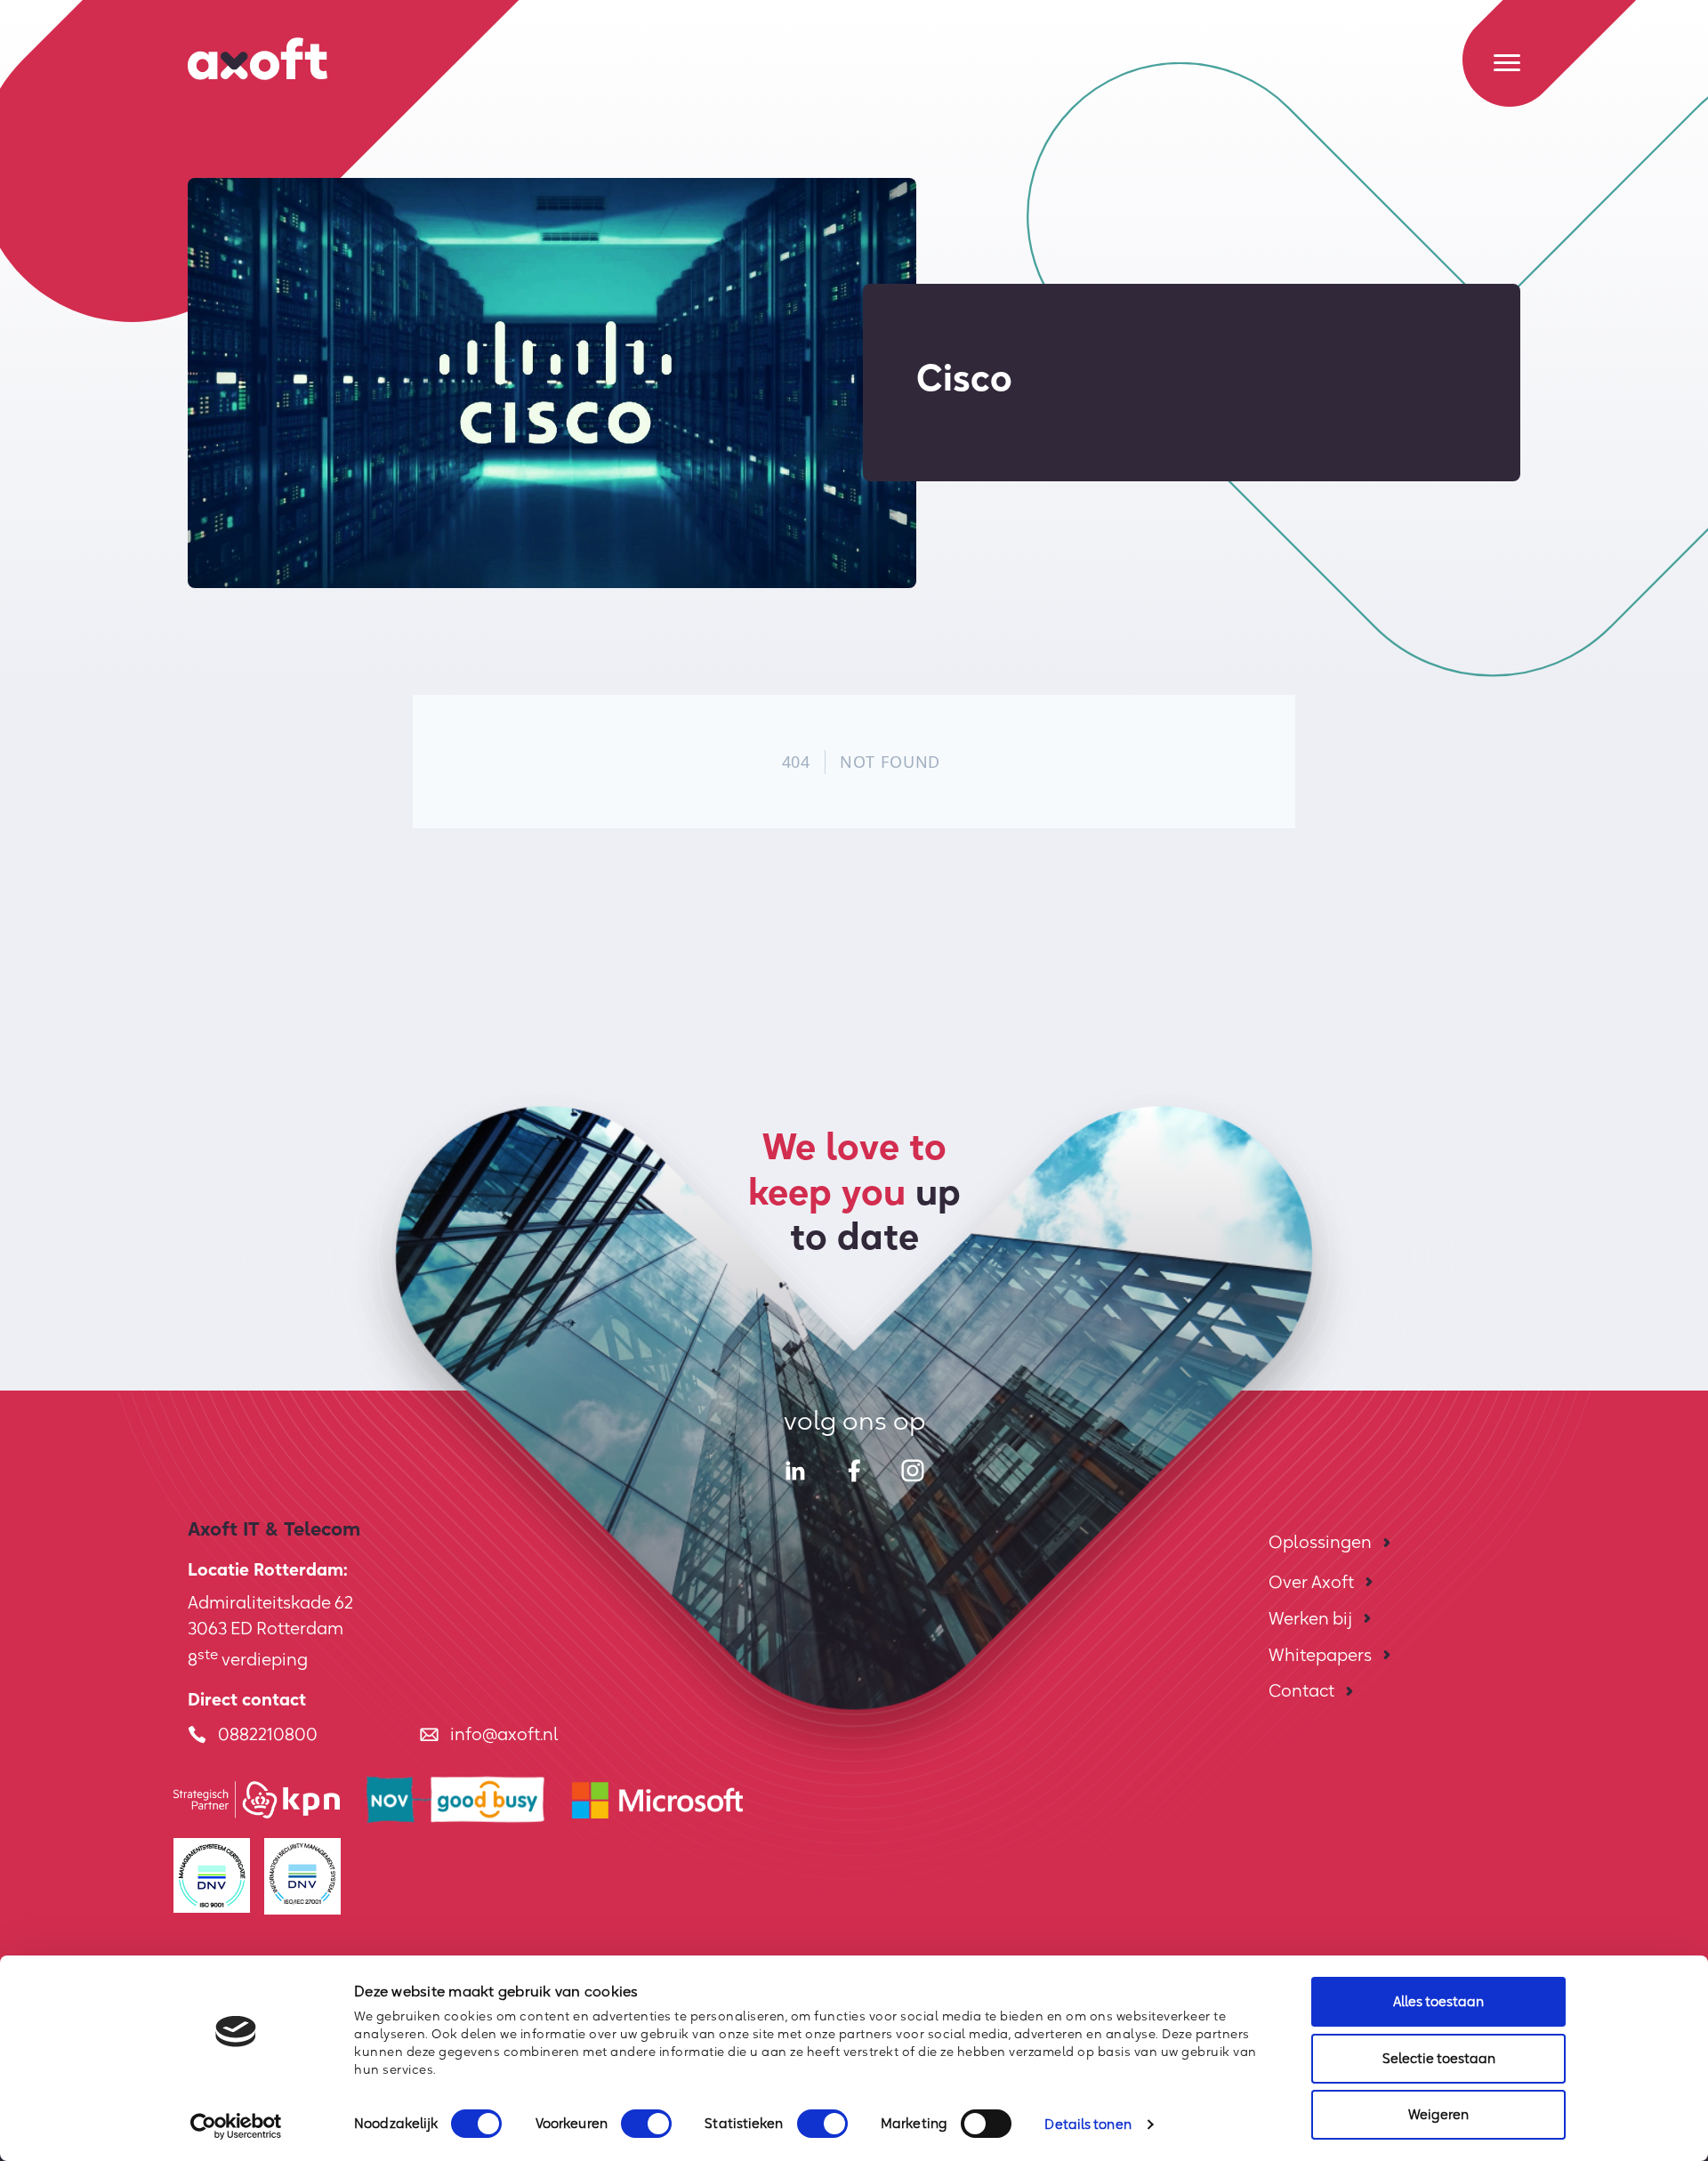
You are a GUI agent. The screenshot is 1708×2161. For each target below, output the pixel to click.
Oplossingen (1320, 1542)
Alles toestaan (1438, 2001)
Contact (1301, 1690)
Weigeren (1438, 2114)
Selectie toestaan (1439, 2058)
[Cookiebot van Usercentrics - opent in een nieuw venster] (236, 2126)
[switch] (646, 2124)
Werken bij (1310, 1618)
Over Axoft (1311, 1582)
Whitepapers (1320, 1655)
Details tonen (1088, 2124)
